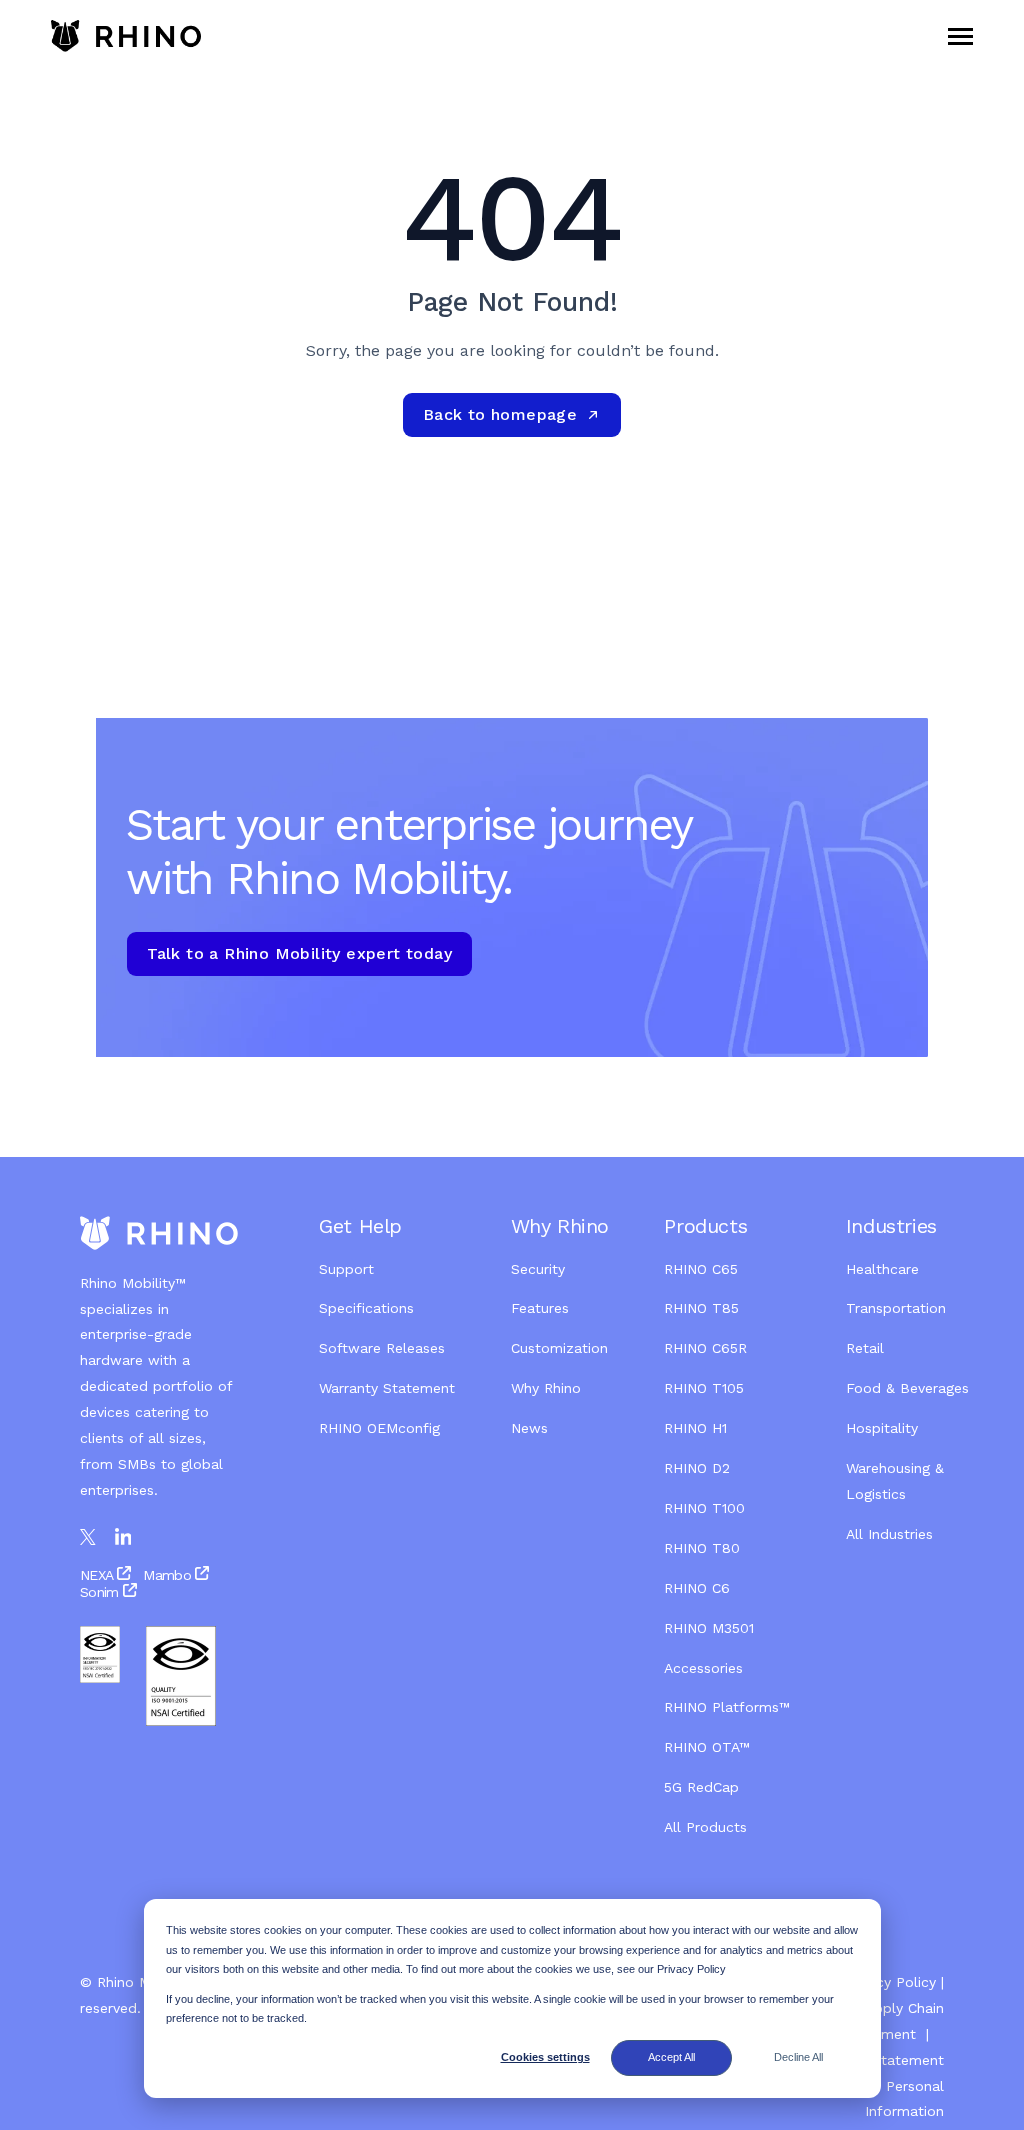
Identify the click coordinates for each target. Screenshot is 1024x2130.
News (529, 1428)
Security (538, 1269)
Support (346, 1269)
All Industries (889, 1534)
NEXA (98, 1575)
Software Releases (382, 1348)
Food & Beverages (907, 1388)
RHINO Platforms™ (727, 1707)
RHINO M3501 (709, 1628)
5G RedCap (701, 1787)
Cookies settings (545, 2057)
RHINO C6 (697, 1588)
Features (540, 1308)
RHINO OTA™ (707, 1747)
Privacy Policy (890, 1982)
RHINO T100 (704, 1508)
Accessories (703, 1668)
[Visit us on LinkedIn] (123, 1537)
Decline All (798, 2057)
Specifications (366, 1308)
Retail (867, 1348)
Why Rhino (546, 1388)
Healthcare (882, 1269)
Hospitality (882, 1428)
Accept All (671, 2057)
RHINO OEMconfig (379, 1428)
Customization (559, 1348)
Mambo (167, 1575)
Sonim (99, 1592)
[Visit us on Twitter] (88, 1537)
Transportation (896, 1308)
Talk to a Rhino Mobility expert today (299, 953)
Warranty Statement (387, 1388)
